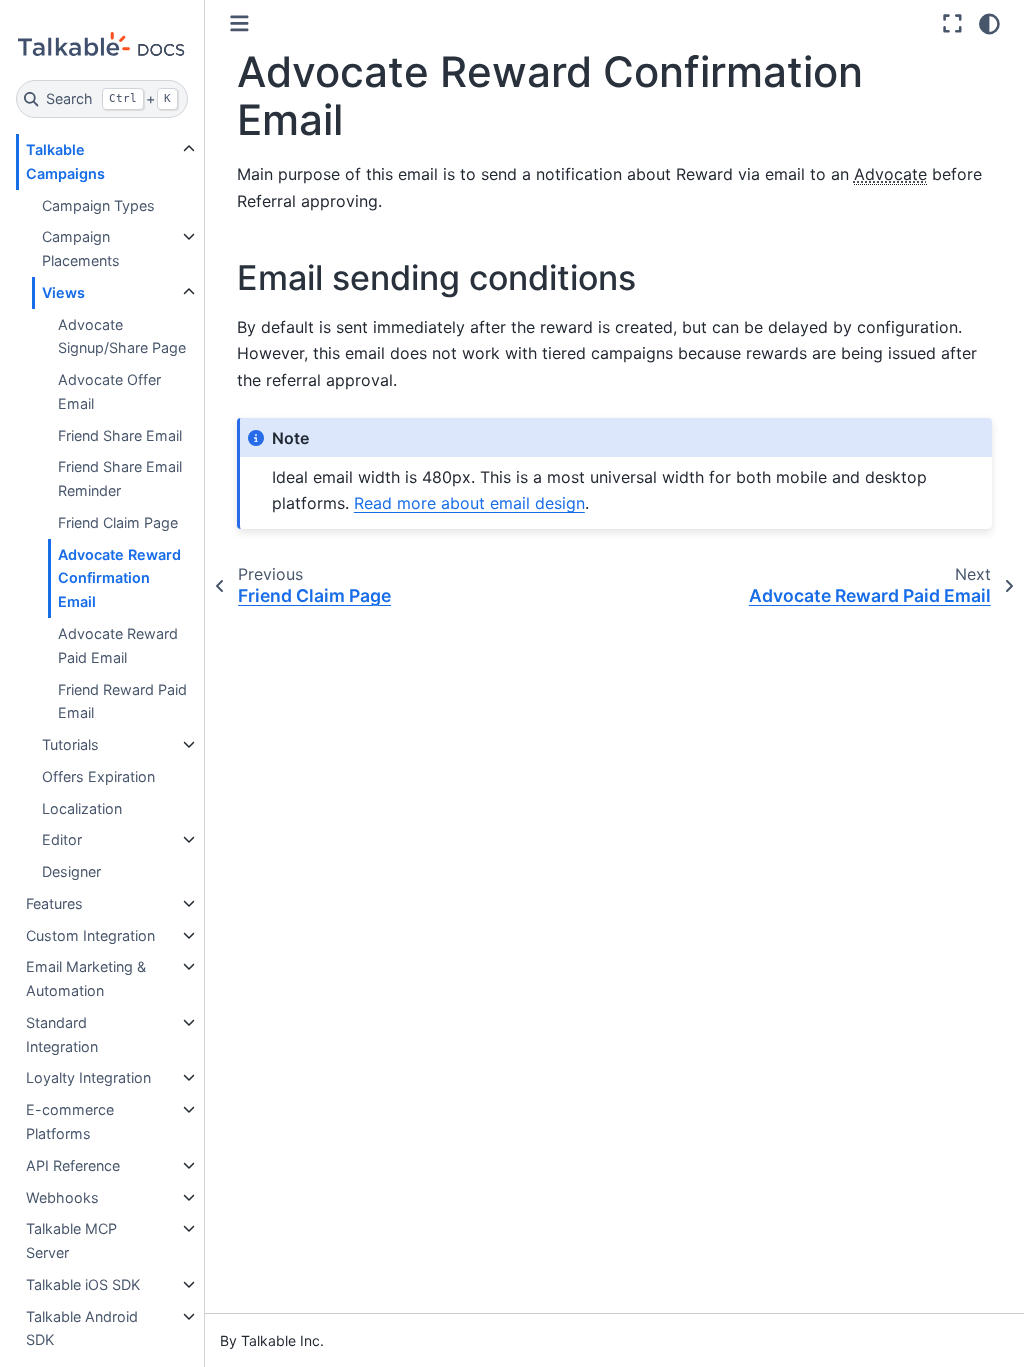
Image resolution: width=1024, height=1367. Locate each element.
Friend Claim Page (118, 522)
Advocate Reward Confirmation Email (119, 578)
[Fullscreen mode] (952, 24)
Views (63, 292)
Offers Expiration (98, 776)
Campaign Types (98, 205)
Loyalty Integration (88, 1077)
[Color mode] (989, 24)
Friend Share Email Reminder (120, 478)
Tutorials (70, 744)
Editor (62, 839)
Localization (82, 808)
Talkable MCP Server (71, 1240)
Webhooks (62, 1197)
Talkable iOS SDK (83, 1284)
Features (54, 903)
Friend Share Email (120, 435)
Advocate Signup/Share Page (122, 336)
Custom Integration (90, 935)
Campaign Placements (81, 248)
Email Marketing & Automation (86, 978)
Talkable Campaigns (65, 161)
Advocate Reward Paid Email (118, 645)
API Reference (73, 1165)
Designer (71, 871)
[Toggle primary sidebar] (239, 23)
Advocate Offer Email (109, 391)
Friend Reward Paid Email (122, 701)
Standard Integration (62, 1034)
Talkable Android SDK (82, 1328)
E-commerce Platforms (70, 1121)
